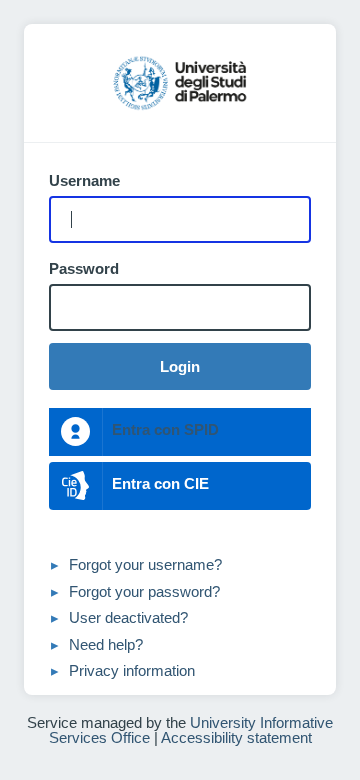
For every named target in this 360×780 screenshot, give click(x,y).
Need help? (106, 644)
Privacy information (132, 670)
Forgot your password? (144, 591)
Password (84, 269)
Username (84, 181)
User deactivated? (128, 617)
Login (180, 366)
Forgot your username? (145, 564)
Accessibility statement (236, 737)
